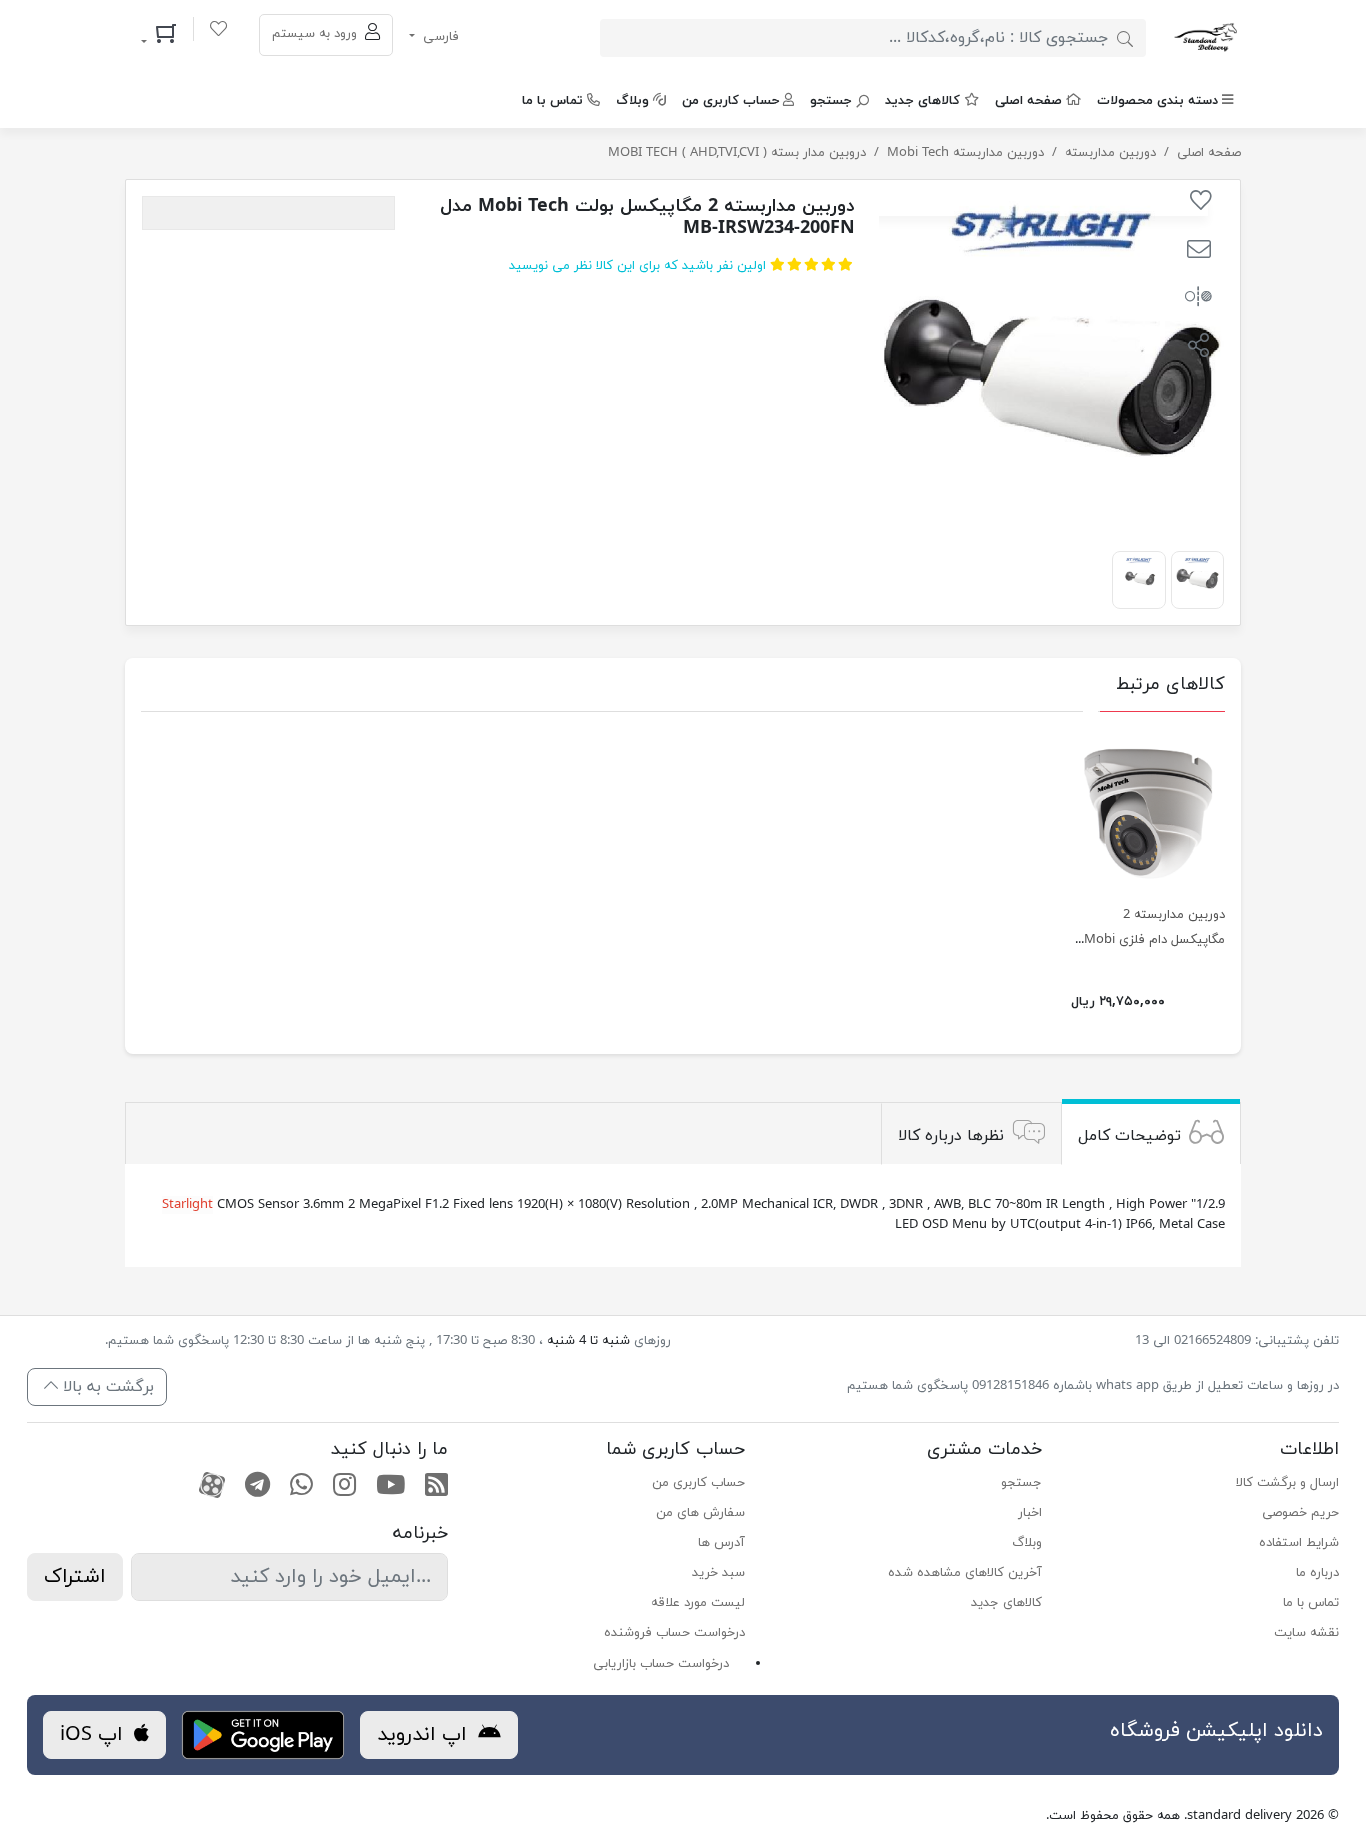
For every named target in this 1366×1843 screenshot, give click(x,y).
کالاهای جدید (922, 101)
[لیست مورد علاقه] (218, 32)
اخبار (1030, 1513)
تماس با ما (552, 101)
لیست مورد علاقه (698, 1603)
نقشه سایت (1306, 1633)
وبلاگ (632, 101)
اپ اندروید (425, 1735)
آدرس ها (721, 1543)
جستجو (831, 101)
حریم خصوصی (1300, 1513)
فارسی (439, 37)
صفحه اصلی (1028, 101)
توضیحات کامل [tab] (1129, 1136)
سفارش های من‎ (700, 1513)
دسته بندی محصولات (1157, 101)
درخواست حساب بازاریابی (661, 1664)
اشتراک (75, 1577)
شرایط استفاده (1299, 1543)
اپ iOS (94, 1735)
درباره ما (1317, 1573)
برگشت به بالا (106, 1387)
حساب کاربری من (730, 101)
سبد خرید (718, 1573)
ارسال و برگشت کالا (1287, 1483)
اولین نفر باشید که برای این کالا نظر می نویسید (637, 266)
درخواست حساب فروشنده (674, 1633)
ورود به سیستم (316, 34)
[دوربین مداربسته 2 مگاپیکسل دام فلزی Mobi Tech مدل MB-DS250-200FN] (1148, 810)
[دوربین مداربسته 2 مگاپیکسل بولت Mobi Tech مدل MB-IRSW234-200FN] (1197, 577)
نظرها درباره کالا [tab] (951, 1136)
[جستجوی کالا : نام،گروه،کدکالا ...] (1125, 38)
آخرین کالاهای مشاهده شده (965, 1573)
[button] (1198, 252)
